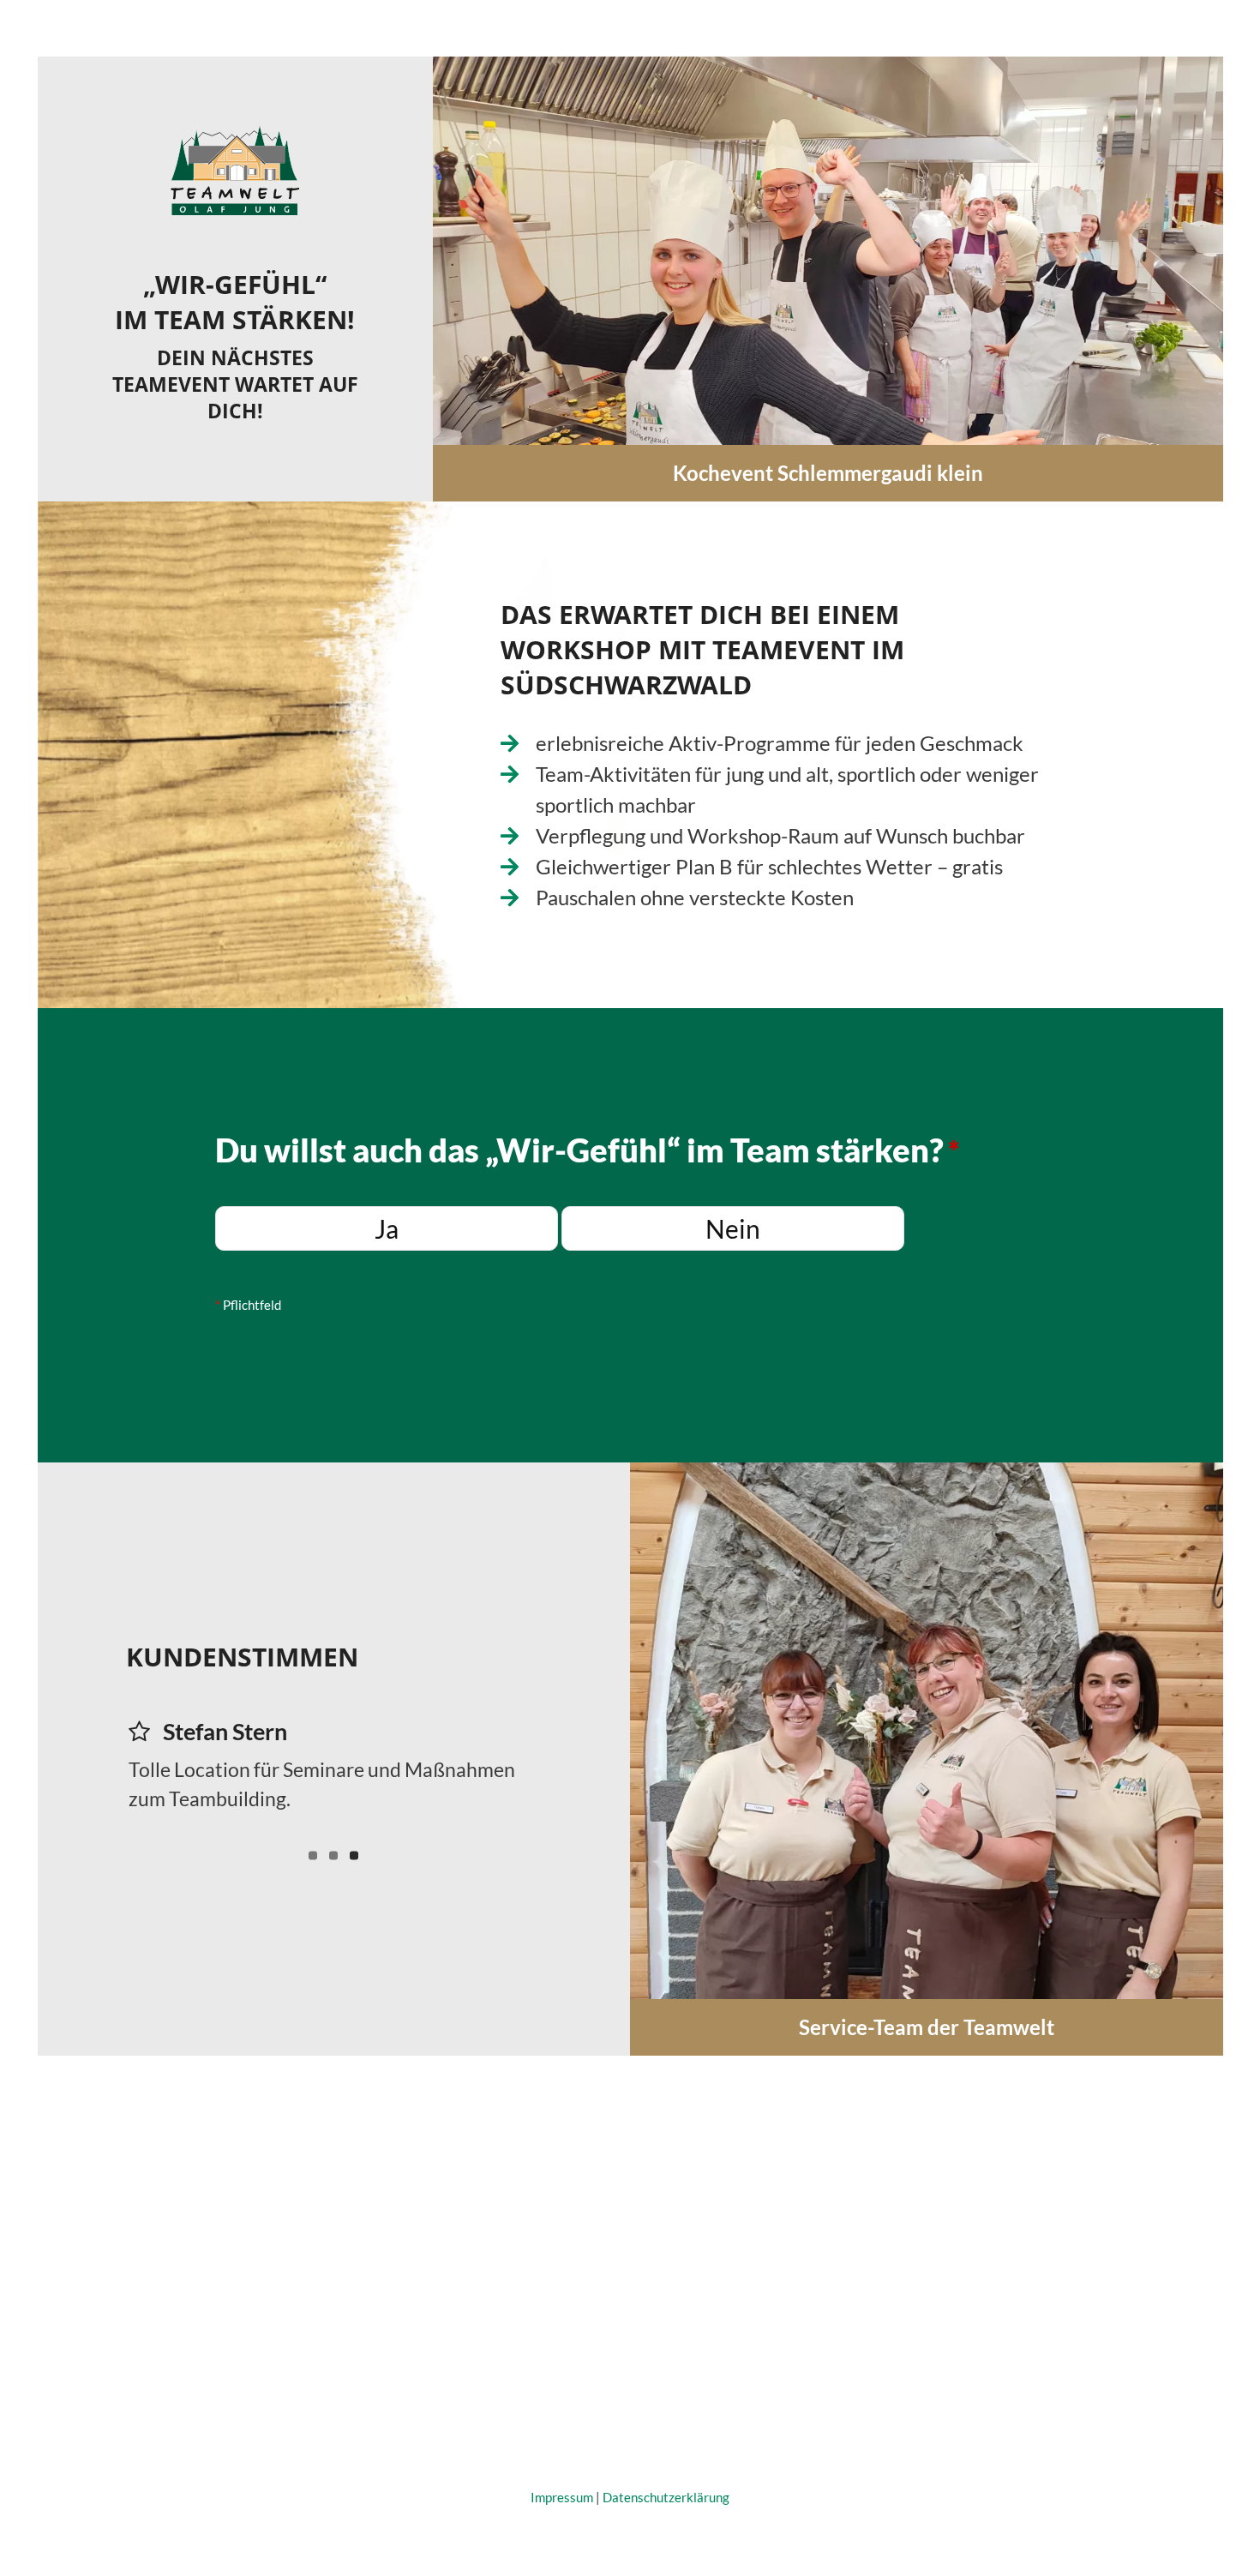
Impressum (562, 2497)
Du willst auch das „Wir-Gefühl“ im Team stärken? (588, 1150)
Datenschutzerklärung (666, 2497)
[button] (447, 279)
